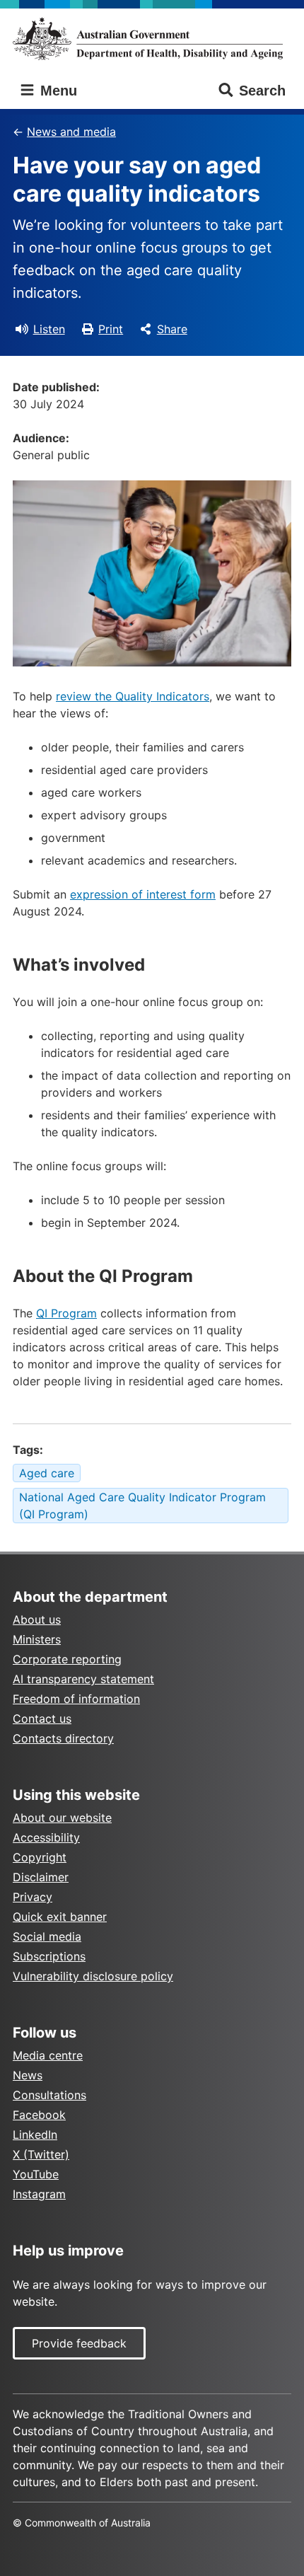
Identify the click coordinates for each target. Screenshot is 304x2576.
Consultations (49, 2095)
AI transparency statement (83, 1679)
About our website (62, 1818)
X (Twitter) (41, 2154)
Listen (49, 329)
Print (111, 329)
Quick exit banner (60, 1917)
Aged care (47, 1473)
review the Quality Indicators (133, 696)
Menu (57, 91)
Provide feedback (79, 2343)
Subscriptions (49, 1956)
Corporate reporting (67, 1659)
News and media (71, 132)
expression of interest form (143, 894)
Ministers (37, 1639)
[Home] (152, 39)
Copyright (40, 1857)
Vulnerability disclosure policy (93, 1976)
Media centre (48, 2055)
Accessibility (46, 1837)
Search (262, 91)
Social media (47, 1936)
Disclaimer (41, 1877)
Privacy (33, 1897)
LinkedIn (35, 2135)
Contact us (42, 1719)
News (28, 2075)
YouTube (36, 2174)
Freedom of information (76, 1699)
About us (37, 1619)
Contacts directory (63, 1738)
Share (172, 329)
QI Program (66, 1313)
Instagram (39, 2194)
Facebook (39, 2115)
